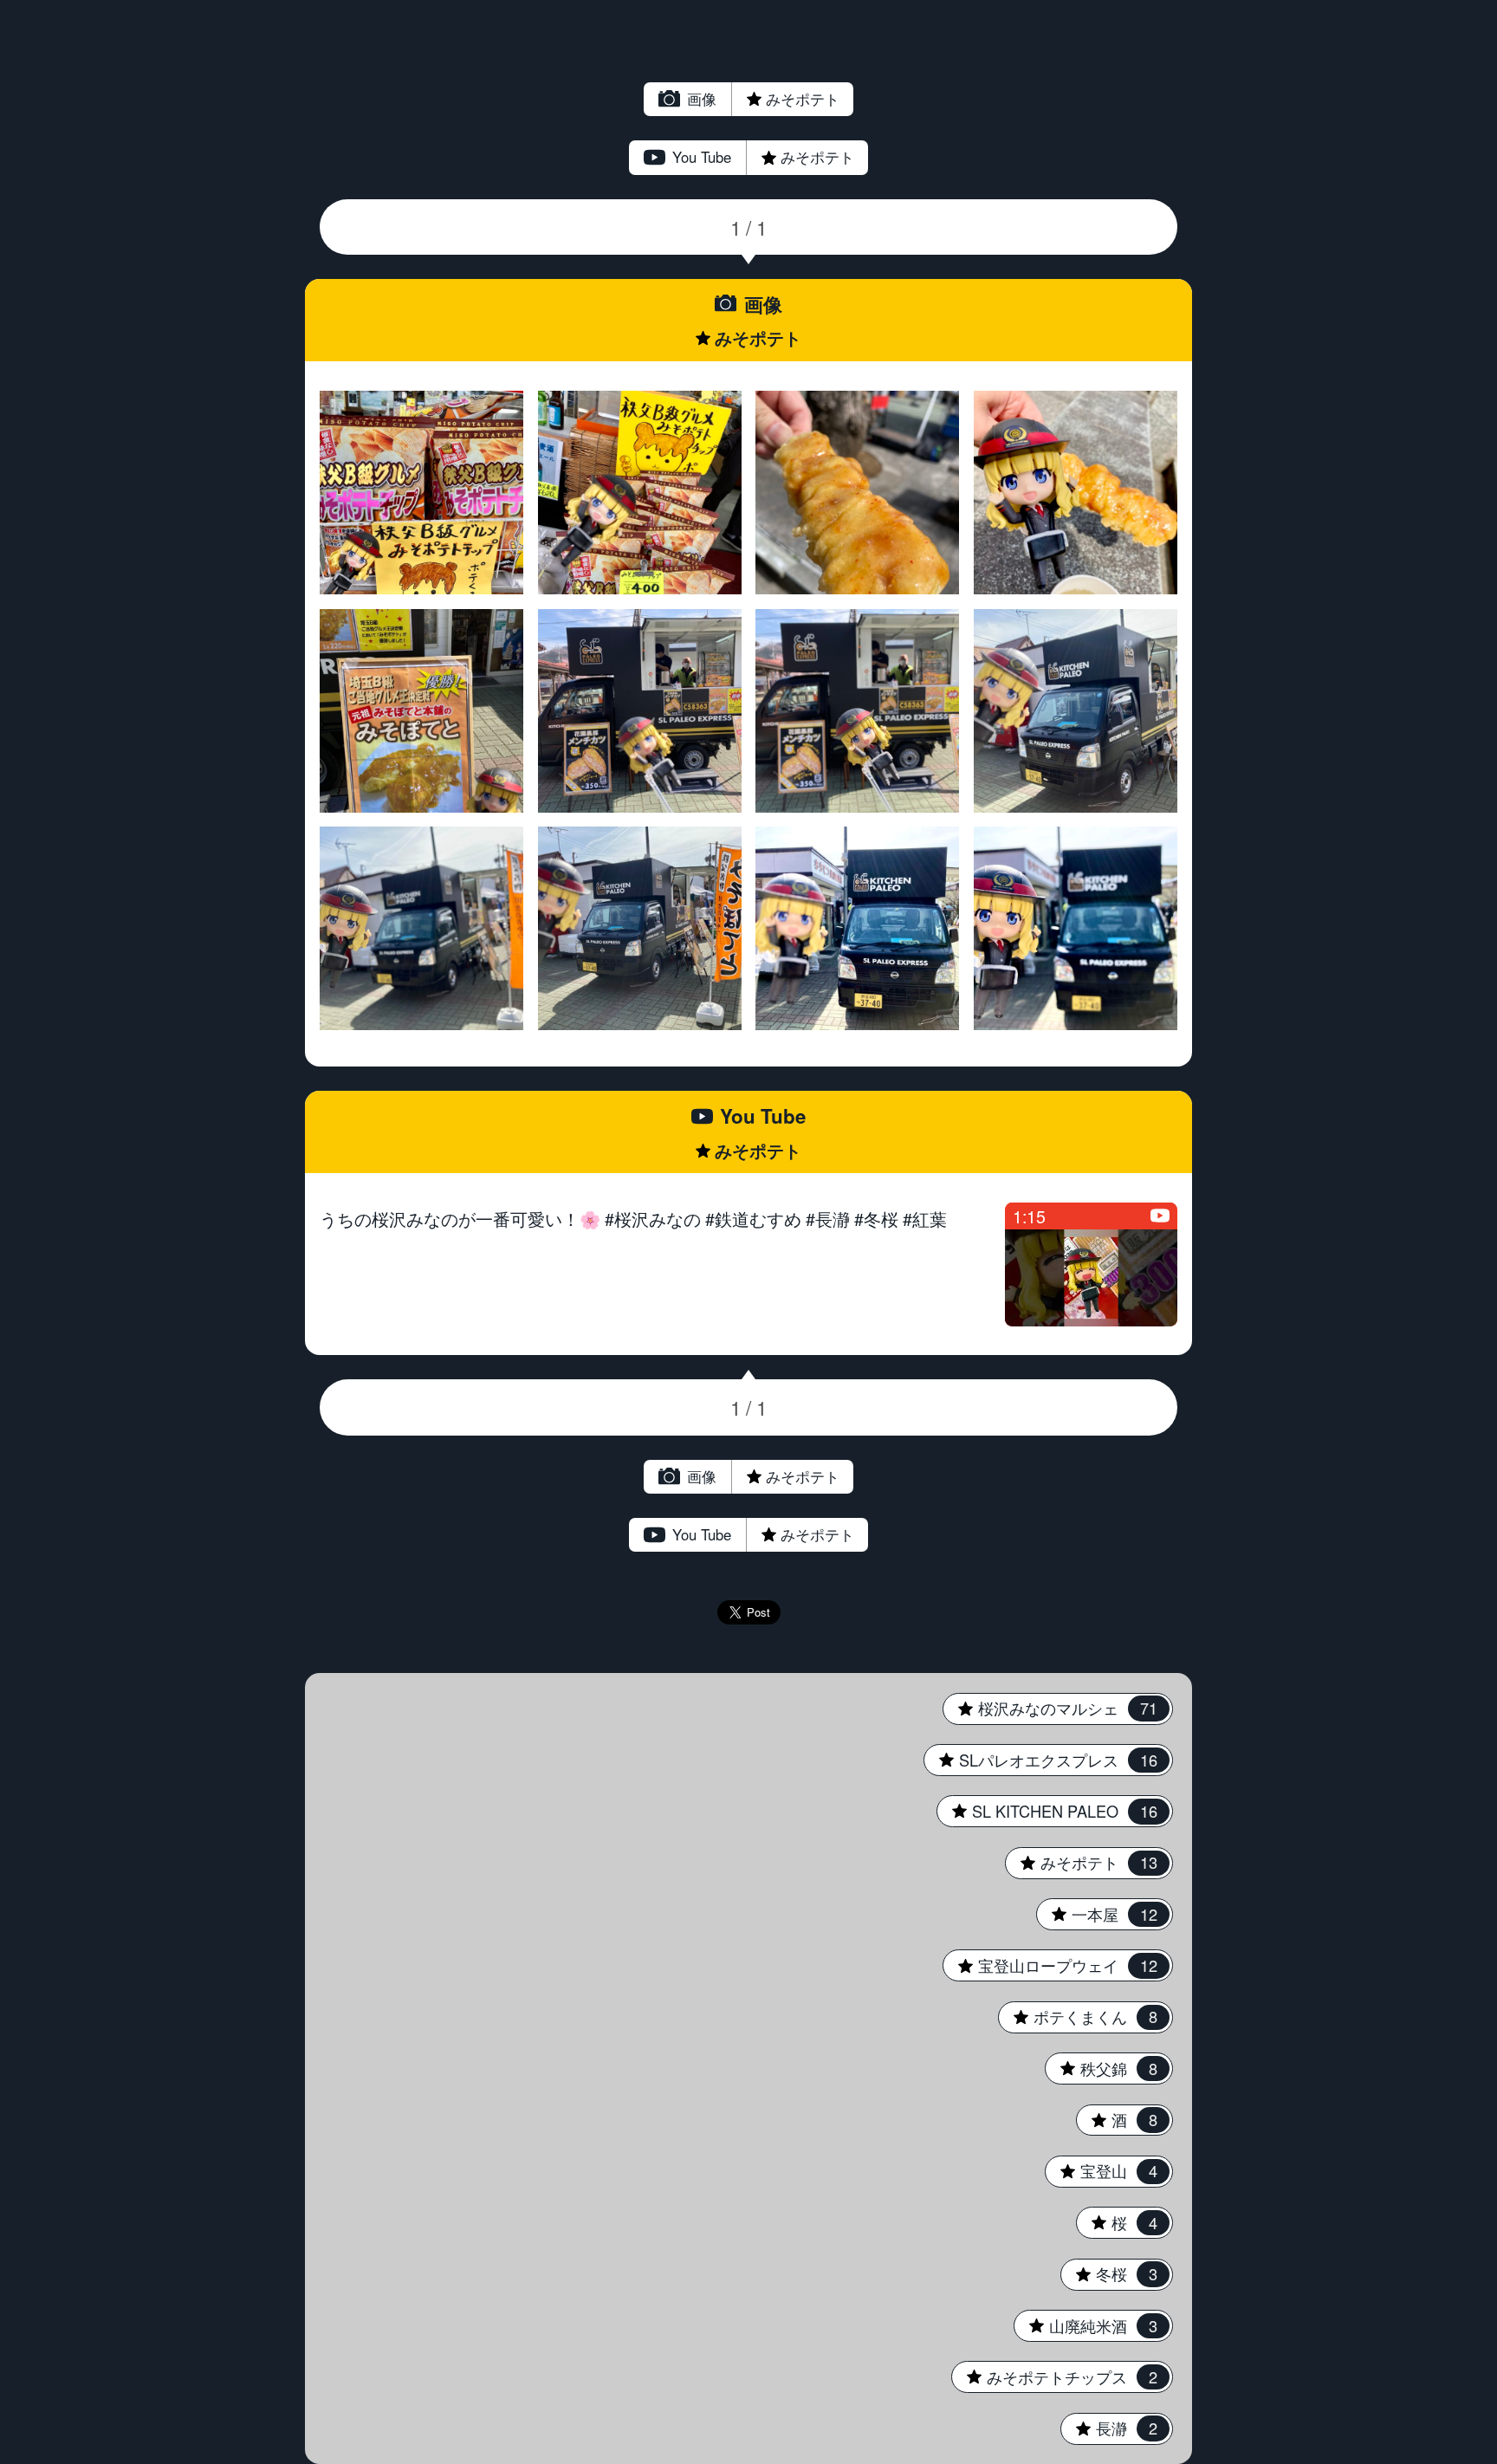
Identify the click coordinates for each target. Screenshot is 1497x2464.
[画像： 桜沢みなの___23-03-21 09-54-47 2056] (640, 928)
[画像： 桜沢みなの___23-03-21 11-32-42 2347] (640, 493)
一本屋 (1096, 1914)
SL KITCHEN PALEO (1047, 1811)
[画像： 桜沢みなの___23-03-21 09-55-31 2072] (857, 711)
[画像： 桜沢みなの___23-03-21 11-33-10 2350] (421, 493)
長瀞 (1108, 2428)
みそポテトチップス (1054, 2376)
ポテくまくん (1077, 2016)
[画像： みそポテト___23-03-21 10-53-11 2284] (857, 493)
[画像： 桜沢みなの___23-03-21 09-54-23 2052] (1076, 928)
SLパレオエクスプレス (1040, 1760)
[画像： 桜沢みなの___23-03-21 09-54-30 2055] (857, 928)
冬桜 (1108, 2273)
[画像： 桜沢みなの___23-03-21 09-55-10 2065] (1076, 711)
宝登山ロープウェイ (1050, 1965)
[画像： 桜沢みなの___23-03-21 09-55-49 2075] (421, 711)
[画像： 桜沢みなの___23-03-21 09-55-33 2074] (640, 711)
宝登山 (1101, 2170)
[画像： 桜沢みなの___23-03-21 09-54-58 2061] (421, 928)
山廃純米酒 (1085, 2325)
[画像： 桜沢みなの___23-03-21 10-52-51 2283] (1076, 493)
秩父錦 (1101, 2068)
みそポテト (763, 99)
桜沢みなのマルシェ (1050, 1708)
